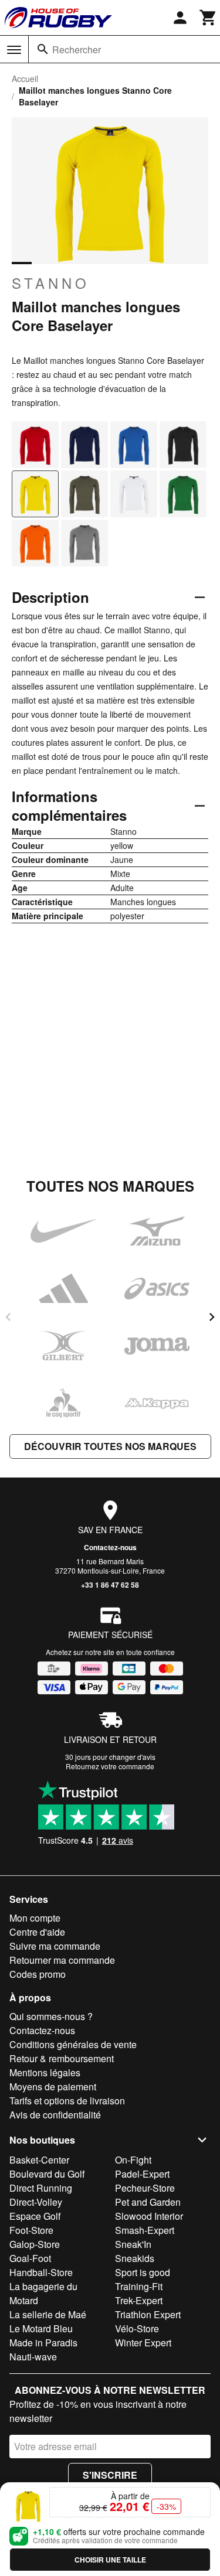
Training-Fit (139, 2286)
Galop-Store (35, 2244)
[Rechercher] (43, 49)
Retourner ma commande (62, 1960)
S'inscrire (110, 2475)
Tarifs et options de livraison (67, 2101)
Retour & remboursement (62, 2058)
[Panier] (208, 18)
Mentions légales (45, 2072)
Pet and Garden (148, 2202)
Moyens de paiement (53, 2087)
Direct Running (41, 2188)
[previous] (8, 1317)
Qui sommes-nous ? (51, 2016)
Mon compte (35, 1918)
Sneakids (135, 2258)
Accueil (25, 79)
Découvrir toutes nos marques (110, 1446)
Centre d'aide (37, 1932)
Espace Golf (35, 2216)
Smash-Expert (145, 2230)
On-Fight (133, 2160)
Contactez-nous (110, 1547)
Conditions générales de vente (73, 2044)
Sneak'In (133, 2244)
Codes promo (38, 1974)
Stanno (51, 283)
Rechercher (77, 50)
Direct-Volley (36, 2202)
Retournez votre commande (110, 1766)
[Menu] (14, 50)
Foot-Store (31, 2230)
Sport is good (143, 2272)
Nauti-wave (33, 2357)
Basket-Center (39, 2160)
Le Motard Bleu (41, 2328)
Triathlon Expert (148, 2314)
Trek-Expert (139, 2300)
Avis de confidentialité (55, 2115)
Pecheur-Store (145, 2188)
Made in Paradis (43, 2343)
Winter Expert (143, 2343)
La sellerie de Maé (48, 2314)
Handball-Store (41, 2272)
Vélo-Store (137, 2328)
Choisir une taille (110, 2560)
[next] (212, 1317)
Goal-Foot (30, 2258)
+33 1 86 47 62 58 (110, 1585)
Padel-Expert (142, 2174)
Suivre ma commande (55, 1946)
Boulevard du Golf (47, 2174)
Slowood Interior (149, 2216)
